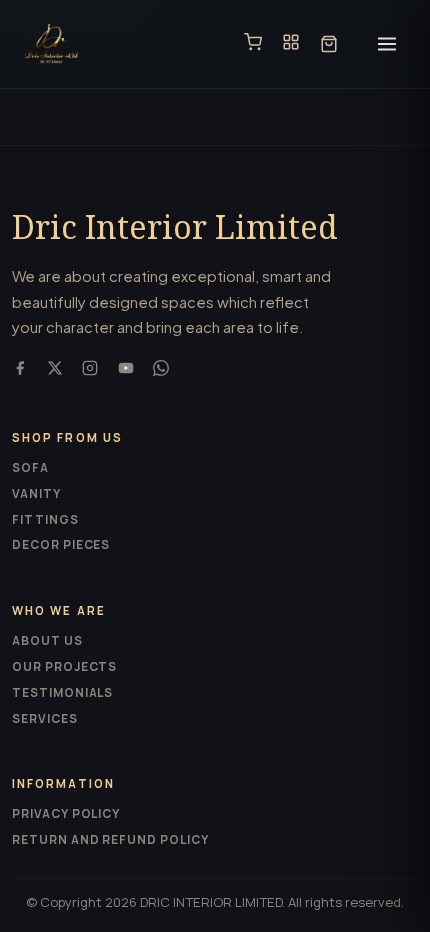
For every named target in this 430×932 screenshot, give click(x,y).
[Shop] (253, 44)
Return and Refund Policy (110, 839)
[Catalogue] (291, 44)
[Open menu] (387, 44)
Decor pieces (61, 544)
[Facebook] (20, 370)
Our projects (64, 666)
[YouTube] (126, 370)
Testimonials (62, 692)
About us (47, 640)
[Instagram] (90, 370)
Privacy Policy (66, 813)
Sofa (30, 467)
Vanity (36, 493)
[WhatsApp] (161, 370)
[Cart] (329, 44)
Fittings (45, 519)
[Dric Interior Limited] (51, 44)
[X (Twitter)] (55, 370)
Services (45, 718)
